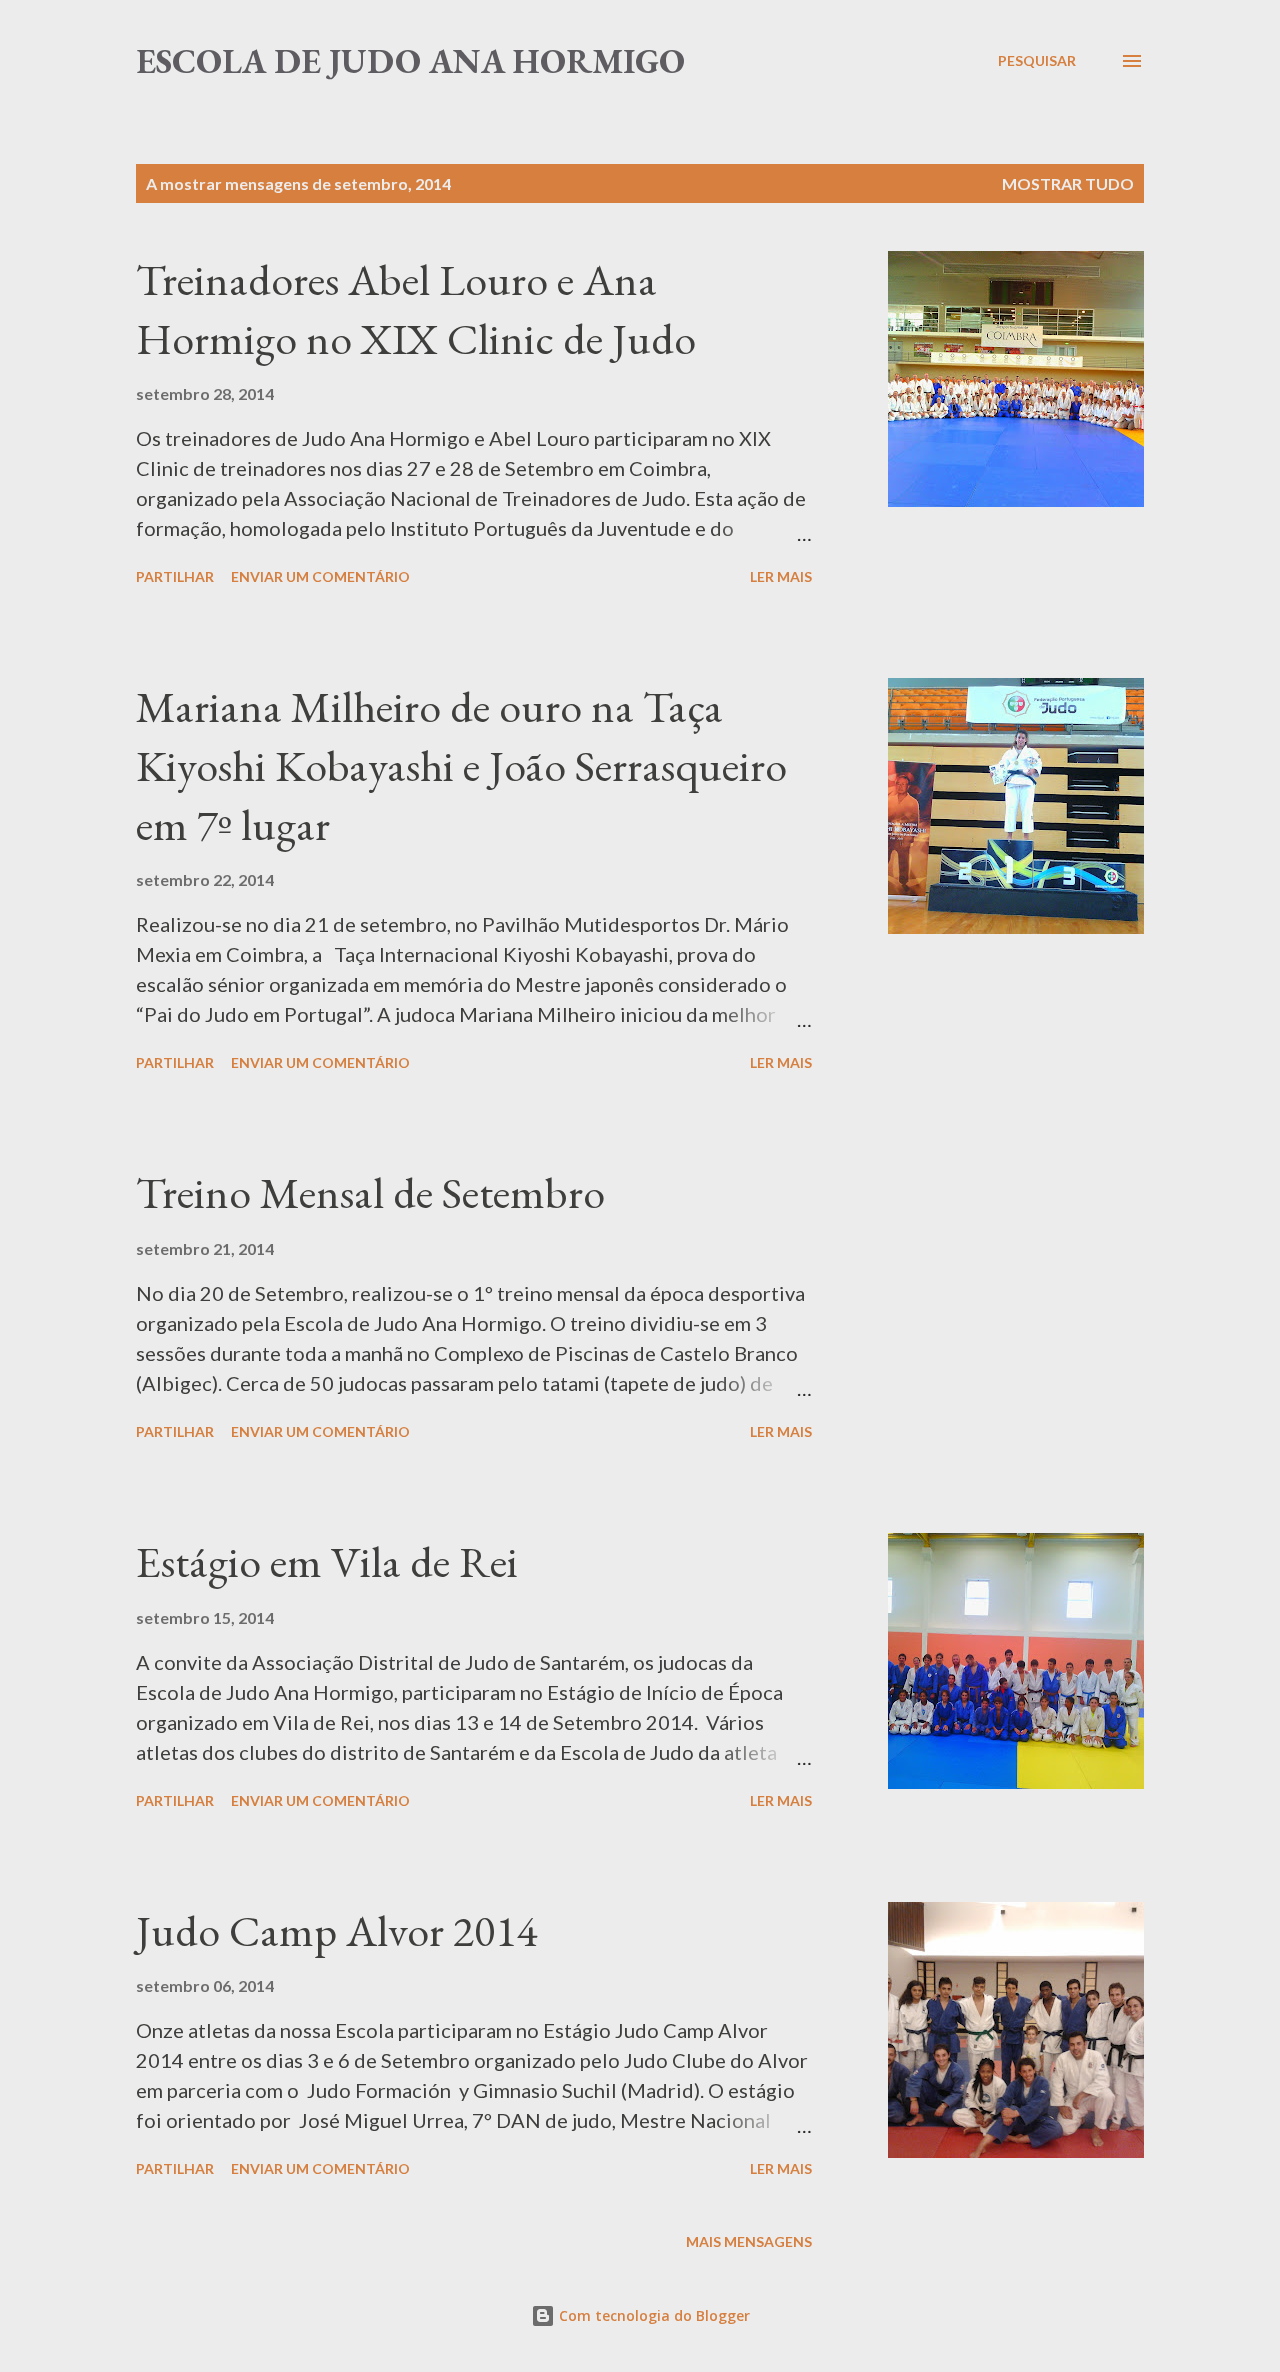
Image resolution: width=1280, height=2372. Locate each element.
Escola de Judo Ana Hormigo (410, 61)
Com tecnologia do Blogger (652, 2315)
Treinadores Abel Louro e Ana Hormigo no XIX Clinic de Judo (416, 309)
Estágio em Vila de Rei (327, 1561)
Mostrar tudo (1068, 183)
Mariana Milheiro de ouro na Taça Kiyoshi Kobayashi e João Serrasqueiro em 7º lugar (461, 765)
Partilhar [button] (175, 576)
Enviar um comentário (320, 576)
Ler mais (781, 576)
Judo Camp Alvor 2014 (336, 1930)
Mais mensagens (749, 2241)
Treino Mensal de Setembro (370, 1192)
